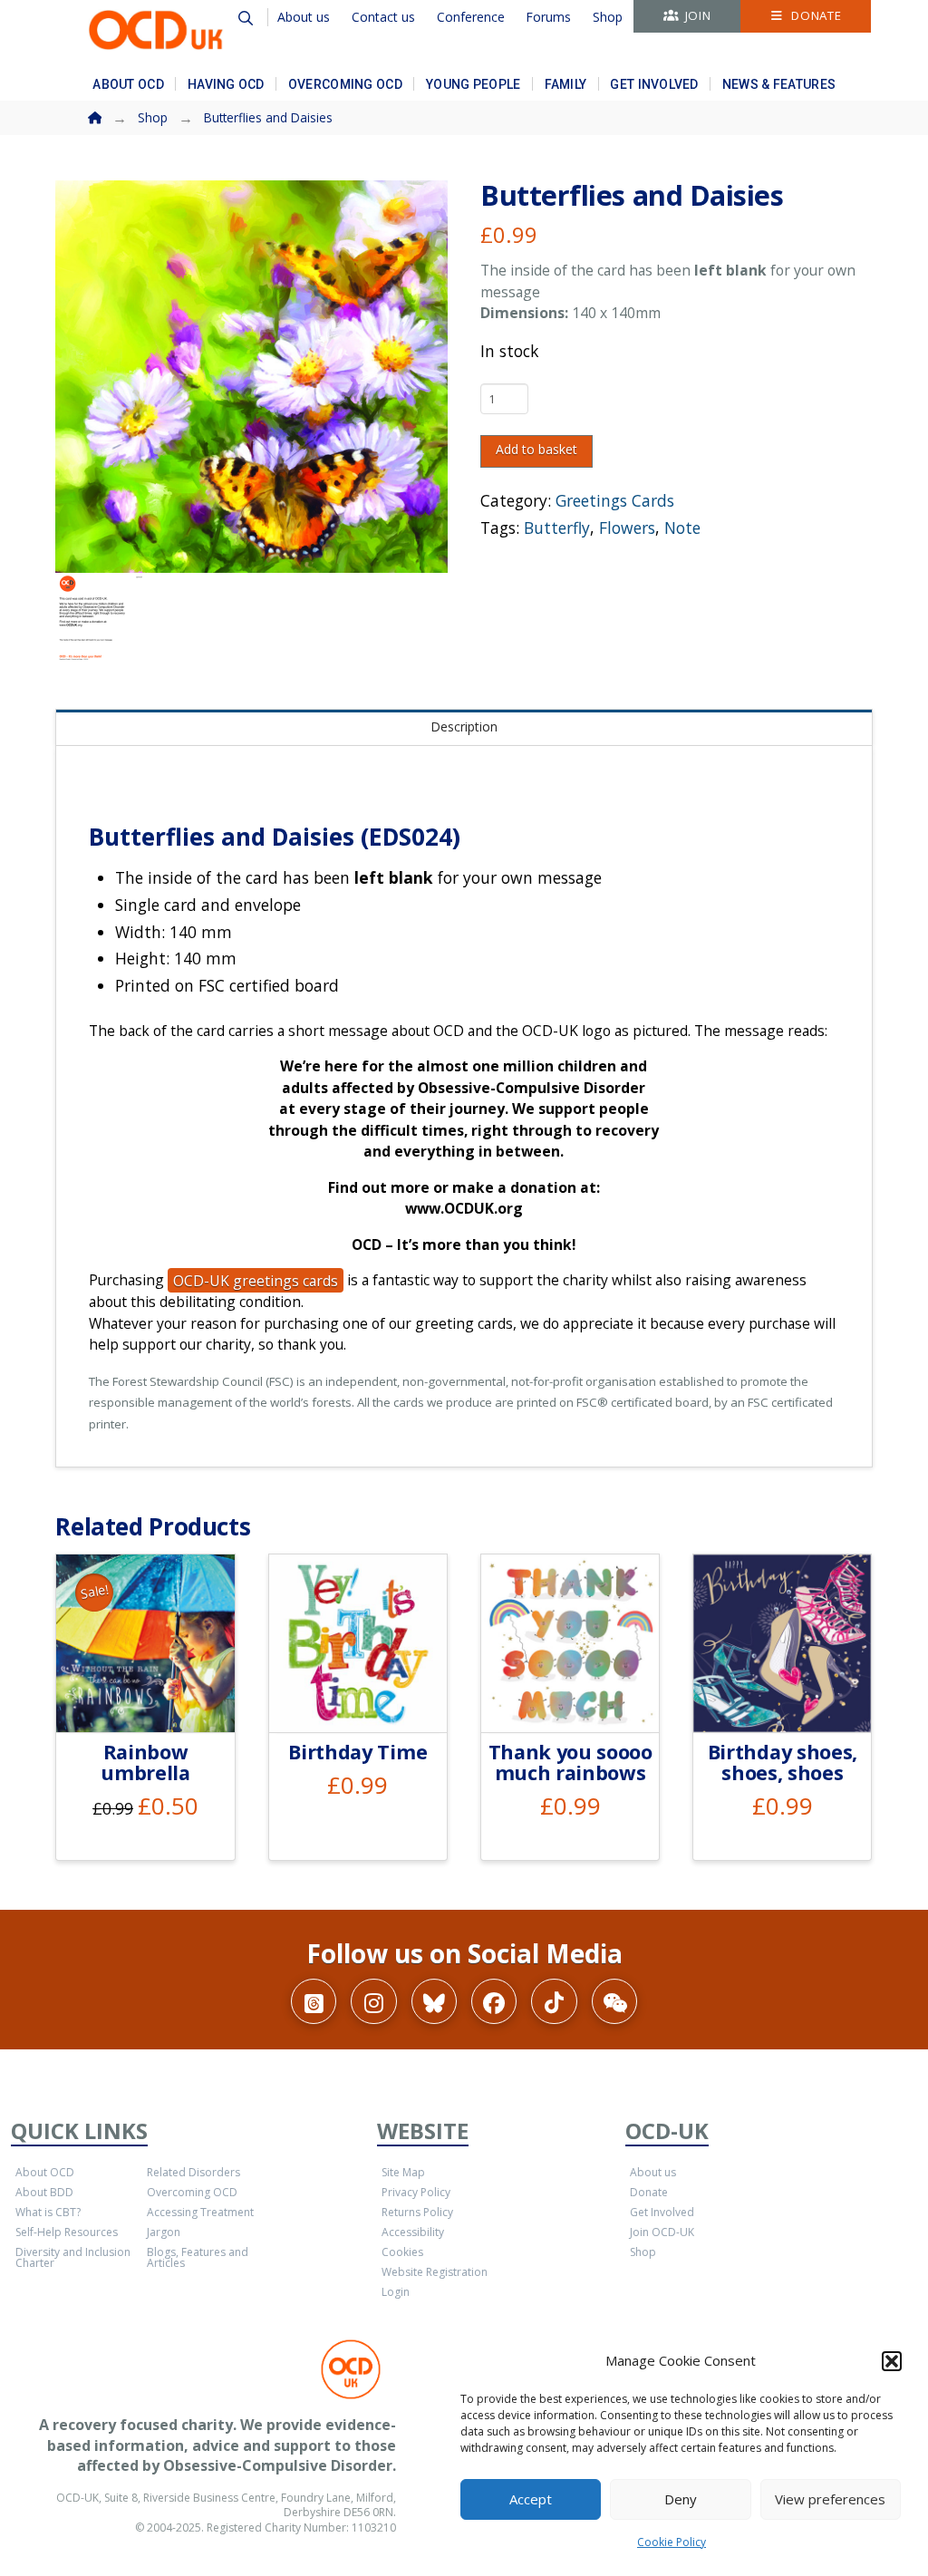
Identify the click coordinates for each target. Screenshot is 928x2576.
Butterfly (557, 528)
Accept (531, 2499)
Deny (681, 2499)
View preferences (830, 2499)
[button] (892, 2361)
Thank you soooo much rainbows (570, 1762)
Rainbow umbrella (145, 1762)
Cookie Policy (672, 2542)
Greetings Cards (615, 500)
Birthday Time (358, 1752)
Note (682, 528)
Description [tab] (464, 726)
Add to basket (536, 449)
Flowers (627, 528)
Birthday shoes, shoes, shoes (783, 1762)
